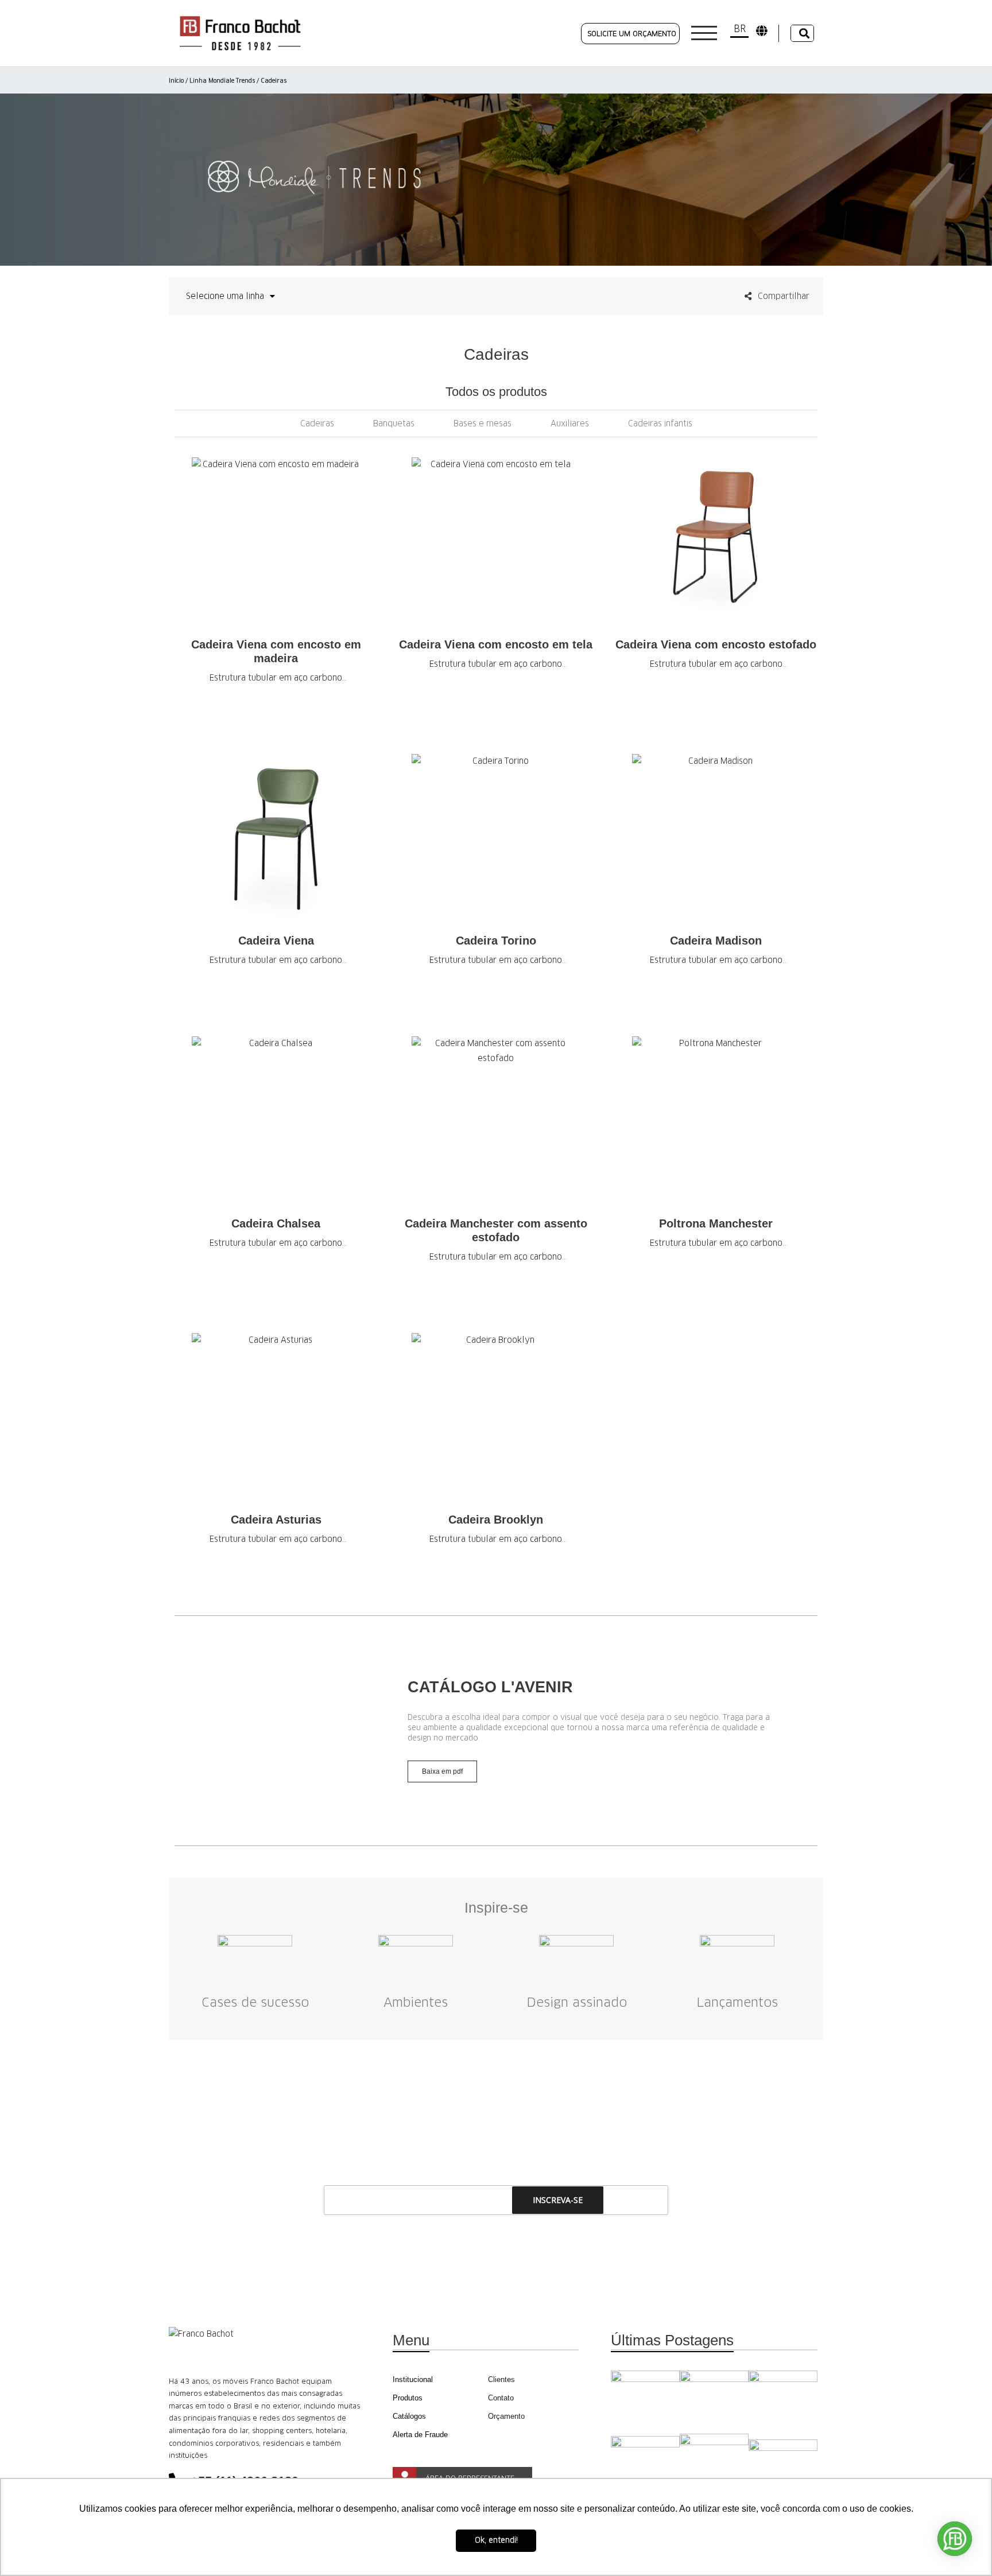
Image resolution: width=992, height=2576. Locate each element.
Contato (501, 2398)
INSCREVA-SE (558, 2200)
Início (176, 81)
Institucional (413, 2379)
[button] (183, 1731)
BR (740, 29)
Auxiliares (570, 423)
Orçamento (506, 2416)
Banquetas (394, 423)
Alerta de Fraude (420, 2435)
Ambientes (416, 2002)
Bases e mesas (483, 423)
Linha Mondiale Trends (222, 81)
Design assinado (577, 2002)
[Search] (802, 33)
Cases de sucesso (255, 2002)
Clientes (501, 2379)
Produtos (408, 2398)
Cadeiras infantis (660, 423)
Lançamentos (737, 2002)
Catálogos (409, 2416)
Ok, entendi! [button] (496, 2540)
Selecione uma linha (225, 296)
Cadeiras (317, 423)
